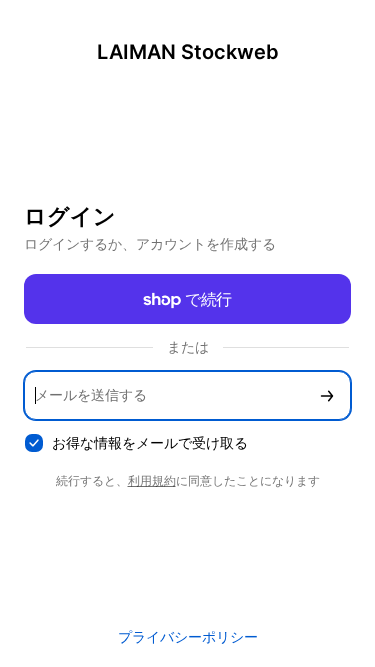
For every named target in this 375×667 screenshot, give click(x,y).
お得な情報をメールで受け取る (150, 442)
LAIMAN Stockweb (188, 52)
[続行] (327, 395)
